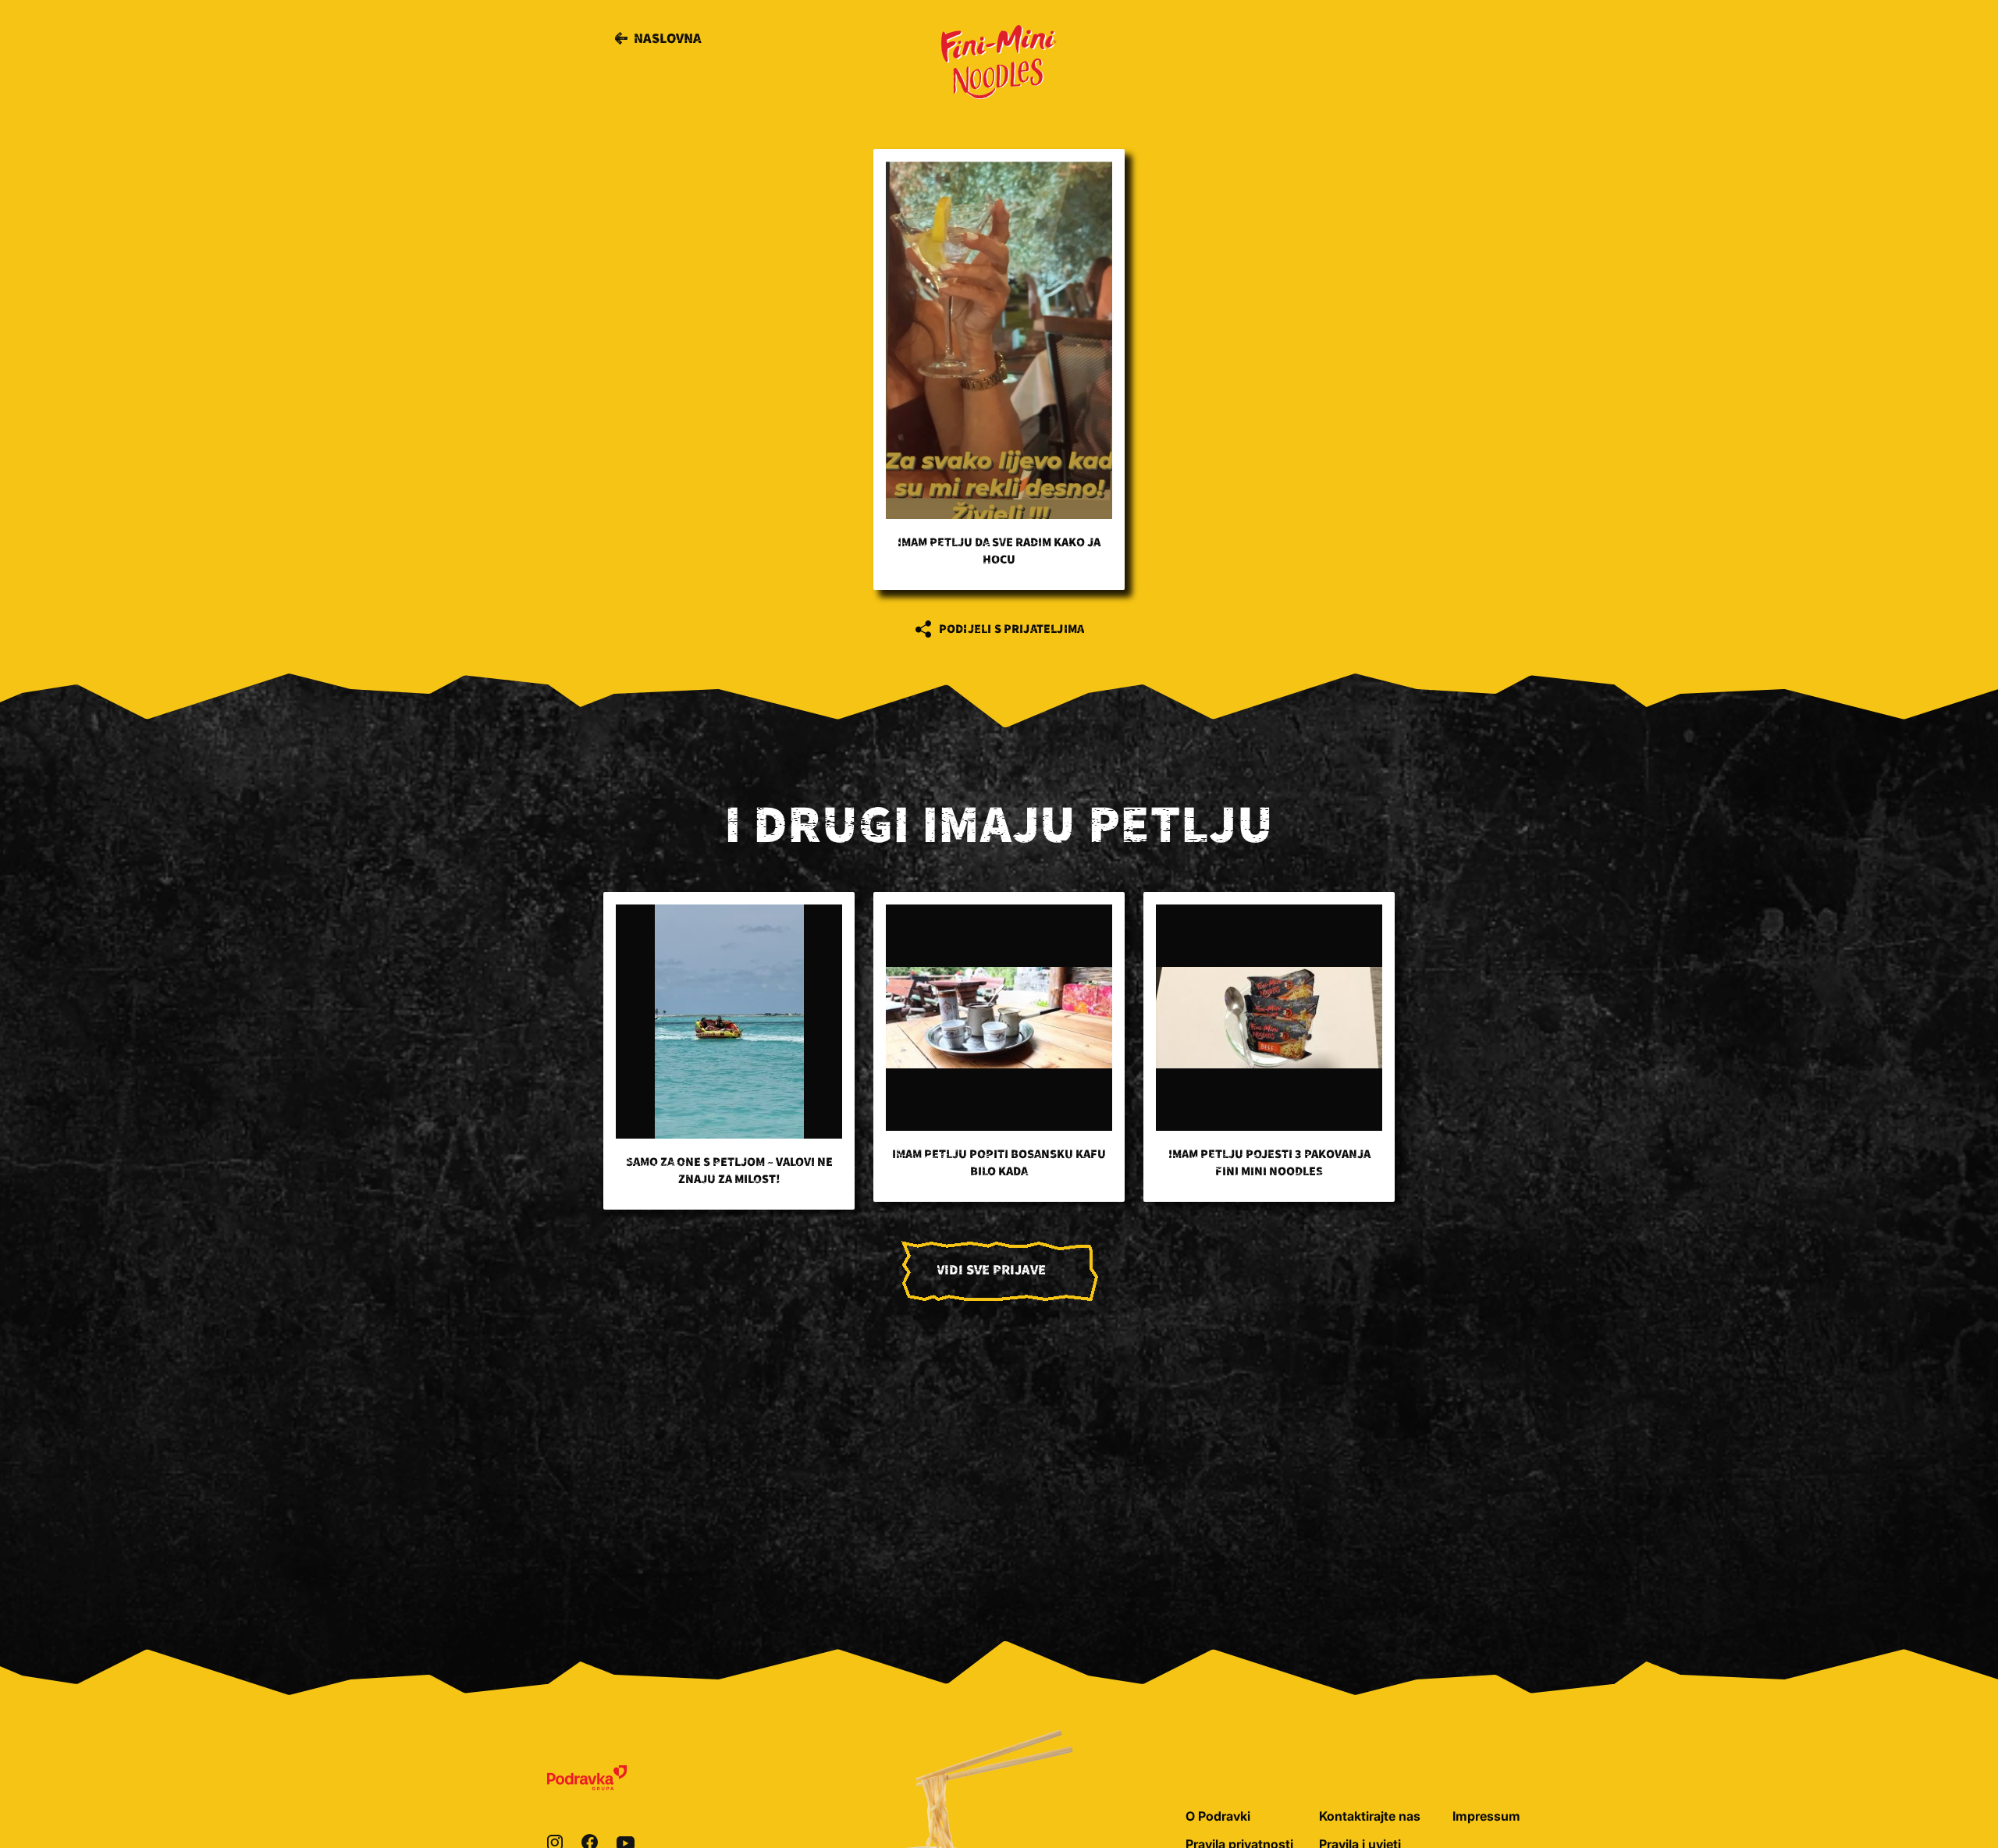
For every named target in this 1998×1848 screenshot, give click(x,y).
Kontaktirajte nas (1370, 1816)
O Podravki (1218, 1816)
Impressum (1486, 1816)
